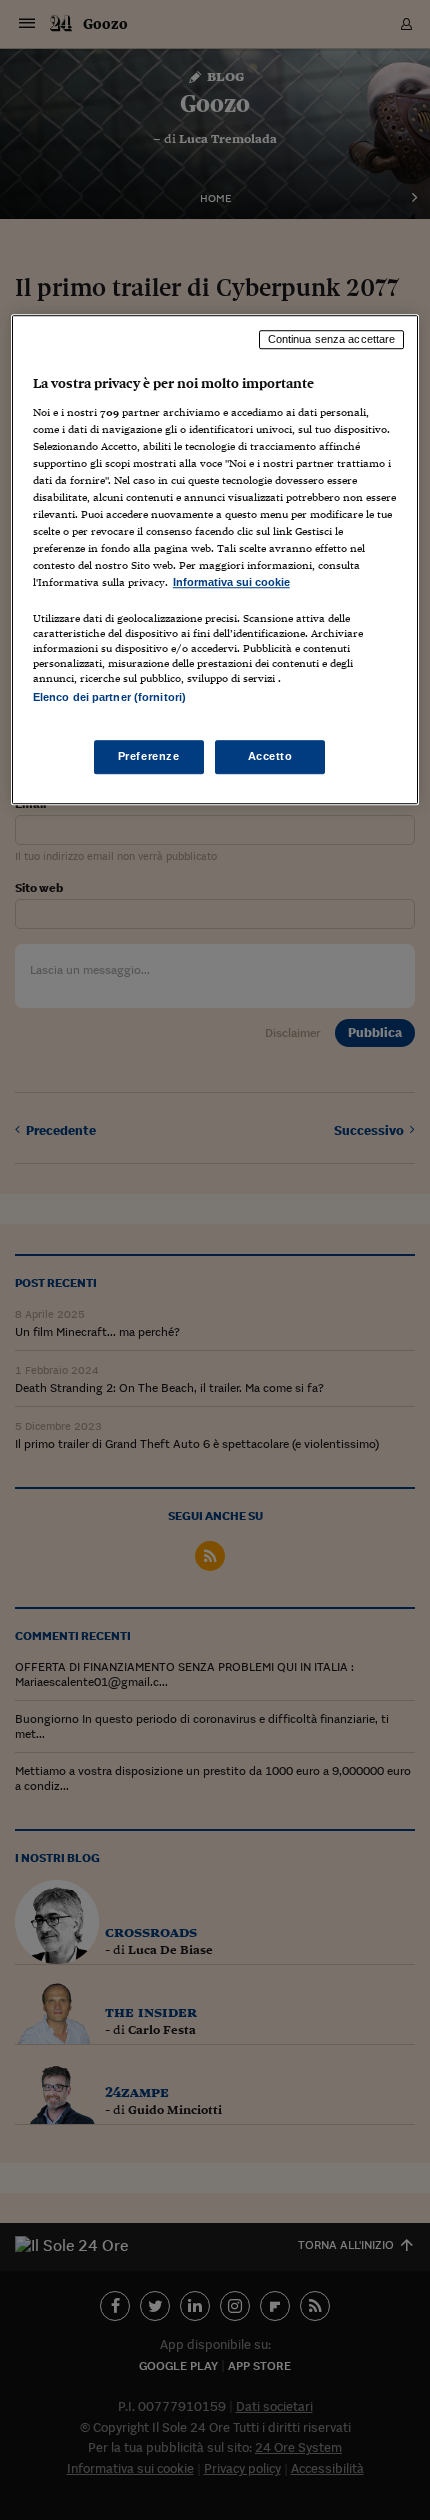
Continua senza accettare (332, 339)
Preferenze (149, 756)
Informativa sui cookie (231, 582)
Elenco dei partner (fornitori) (109, 698)
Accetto (270, 756)
